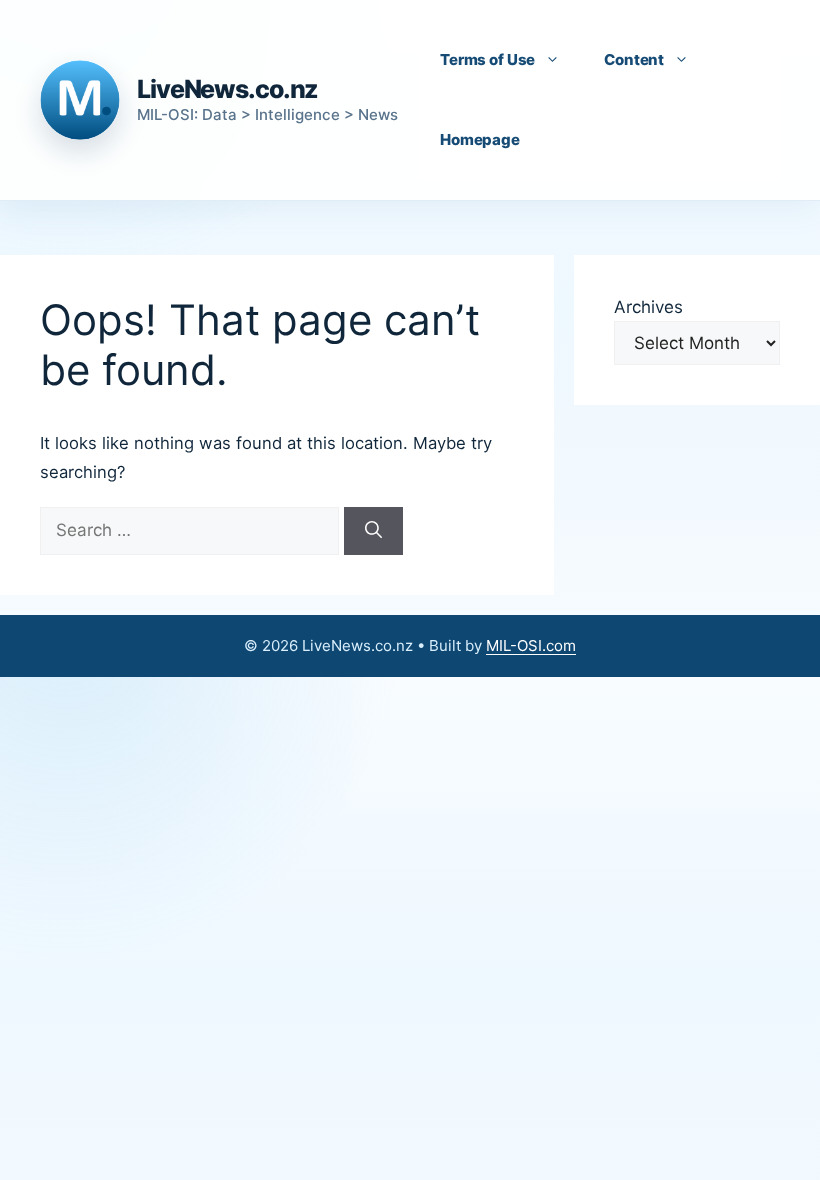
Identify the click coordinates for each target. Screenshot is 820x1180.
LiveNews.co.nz (227, 89)
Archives (648, 307)
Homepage (480, 139)
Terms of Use (487, 59)
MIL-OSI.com (531, 645)
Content (634, 59)
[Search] (373, 531)
